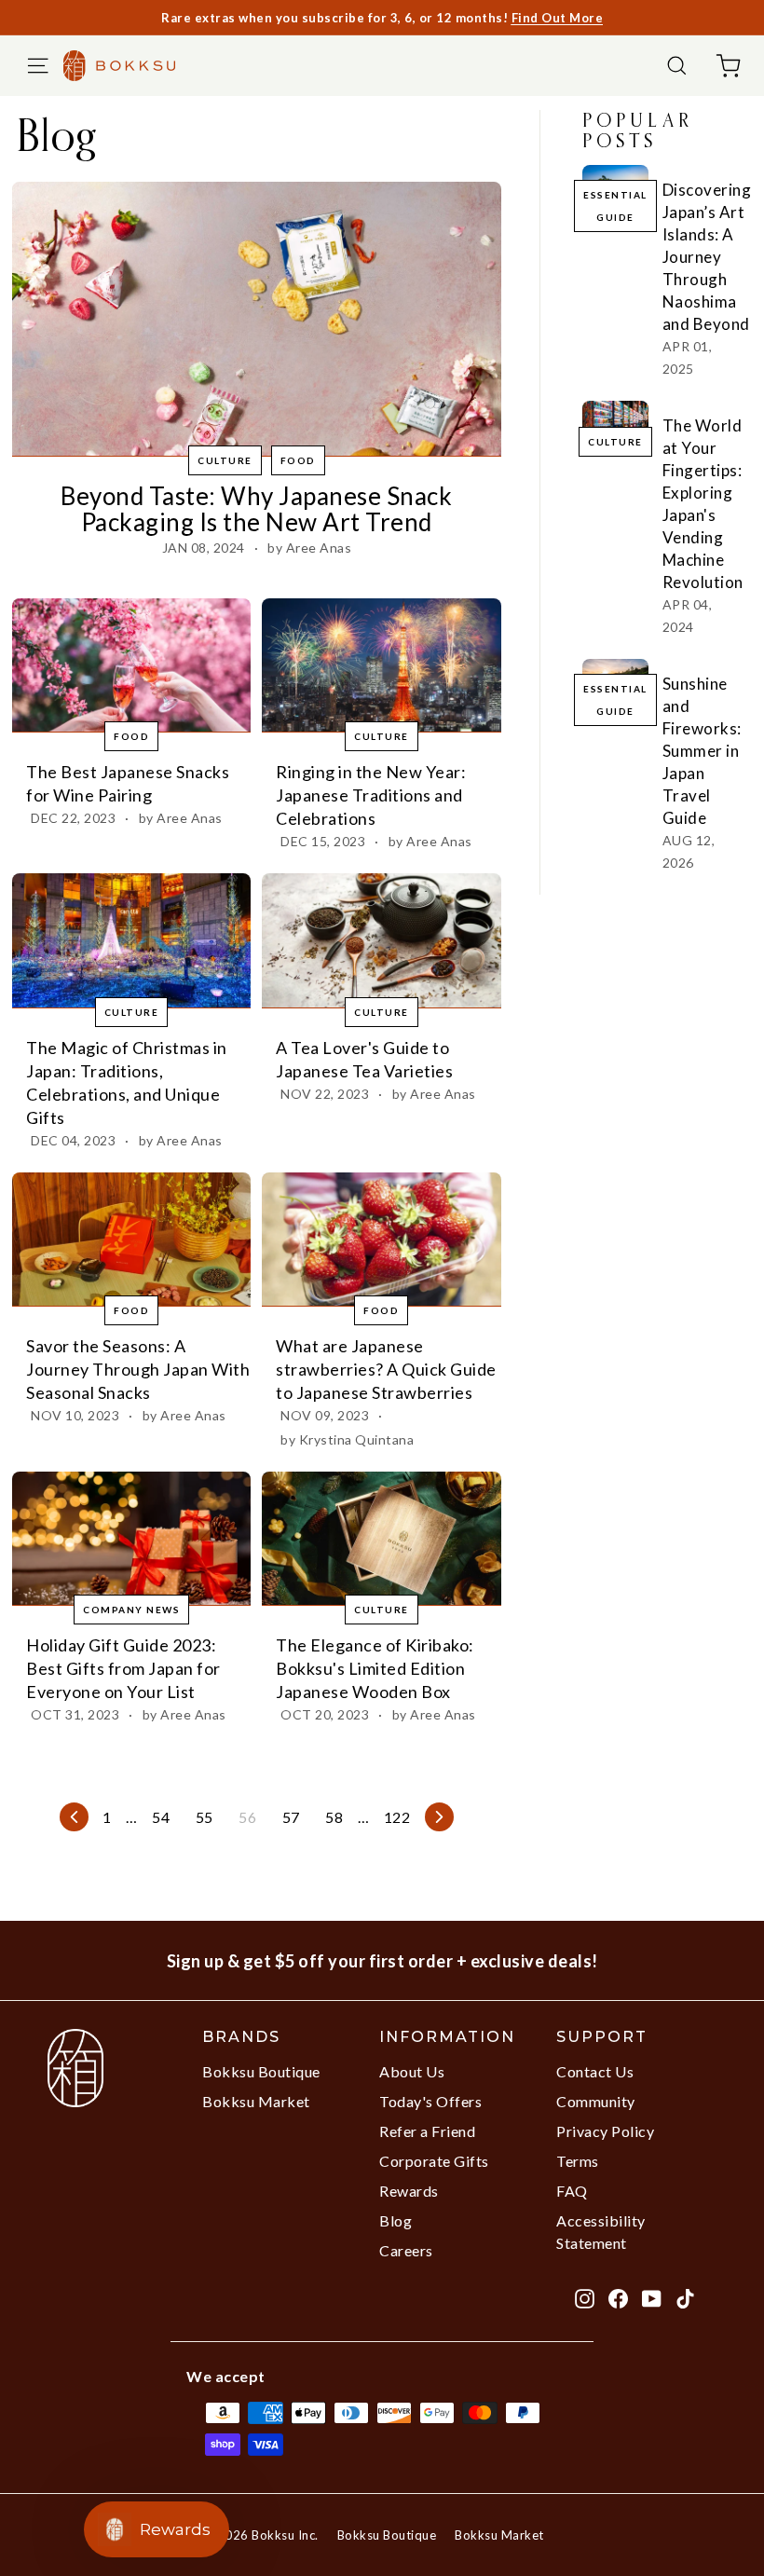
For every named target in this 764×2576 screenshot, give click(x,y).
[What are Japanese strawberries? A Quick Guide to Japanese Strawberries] (381, 1240)
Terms (578, 2161)
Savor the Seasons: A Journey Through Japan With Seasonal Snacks (138, 1369)
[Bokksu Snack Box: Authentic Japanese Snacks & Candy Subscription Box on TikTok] (685, 2297)
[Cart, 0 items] (728, 66)
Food (298, 460)
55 (205, 1817)
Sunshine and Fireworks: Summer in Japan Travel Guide (702, 751)
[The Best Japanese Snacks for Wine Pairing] (131, 665)
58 (334, 1817)
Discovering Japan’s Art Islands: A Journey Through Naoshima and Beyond (707, 257)
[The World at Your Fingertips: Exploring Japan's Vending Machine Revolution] (615, 419)
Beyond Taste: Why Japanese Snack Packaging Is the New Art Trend (256, 509)
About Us (412, 2071)
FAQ (572, 2191)
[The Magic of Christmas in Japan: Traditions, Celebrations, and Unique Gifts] (131, 940)
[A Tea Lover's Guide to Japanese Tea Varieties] (381, 940)
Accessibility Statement (601, 2232)
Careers (406, 2250)
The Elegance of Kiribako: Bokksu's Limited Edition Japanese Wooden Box (375, 1668)
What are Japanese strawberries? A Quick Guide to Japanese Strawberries (386, 1369)
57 (291, 1817)
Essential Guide (615, 206)
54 (161, 1817)
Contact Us (595, 2071)
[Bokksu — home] (129, 65)
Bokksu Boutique (261, 2071)
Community (596, 2101)
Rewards (409, 2191)
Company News (131, 1610)
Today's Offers (430, 2101)
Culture (225, 460)
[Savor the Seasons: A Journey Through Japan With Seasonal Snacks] (131, 1240)
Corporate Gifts (434, 2161)
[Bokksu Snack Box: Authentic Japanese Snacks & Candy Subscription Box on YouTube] (652, 2297)
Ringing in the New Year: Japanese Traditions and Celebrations (371, 795)
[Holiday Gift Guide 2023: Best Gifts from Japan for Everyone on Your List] (131, 1539)
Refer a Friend (427, 2131)
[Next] (439, 1817)
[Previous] (74, 1817)
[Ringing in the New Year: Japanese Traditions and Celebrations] (381, 665)
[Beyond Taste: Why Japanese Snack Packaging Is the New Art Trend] (257, 319)
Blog (396, 2220)
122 (397, 1817)
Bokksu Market (256, 2101)
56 (247, 1817)
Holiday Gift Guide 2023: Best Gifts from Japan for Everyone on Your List (123, 1668)
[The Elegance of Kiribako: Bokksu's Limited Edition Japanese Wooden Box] (381, 1539)
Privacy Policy (605, 2131)
